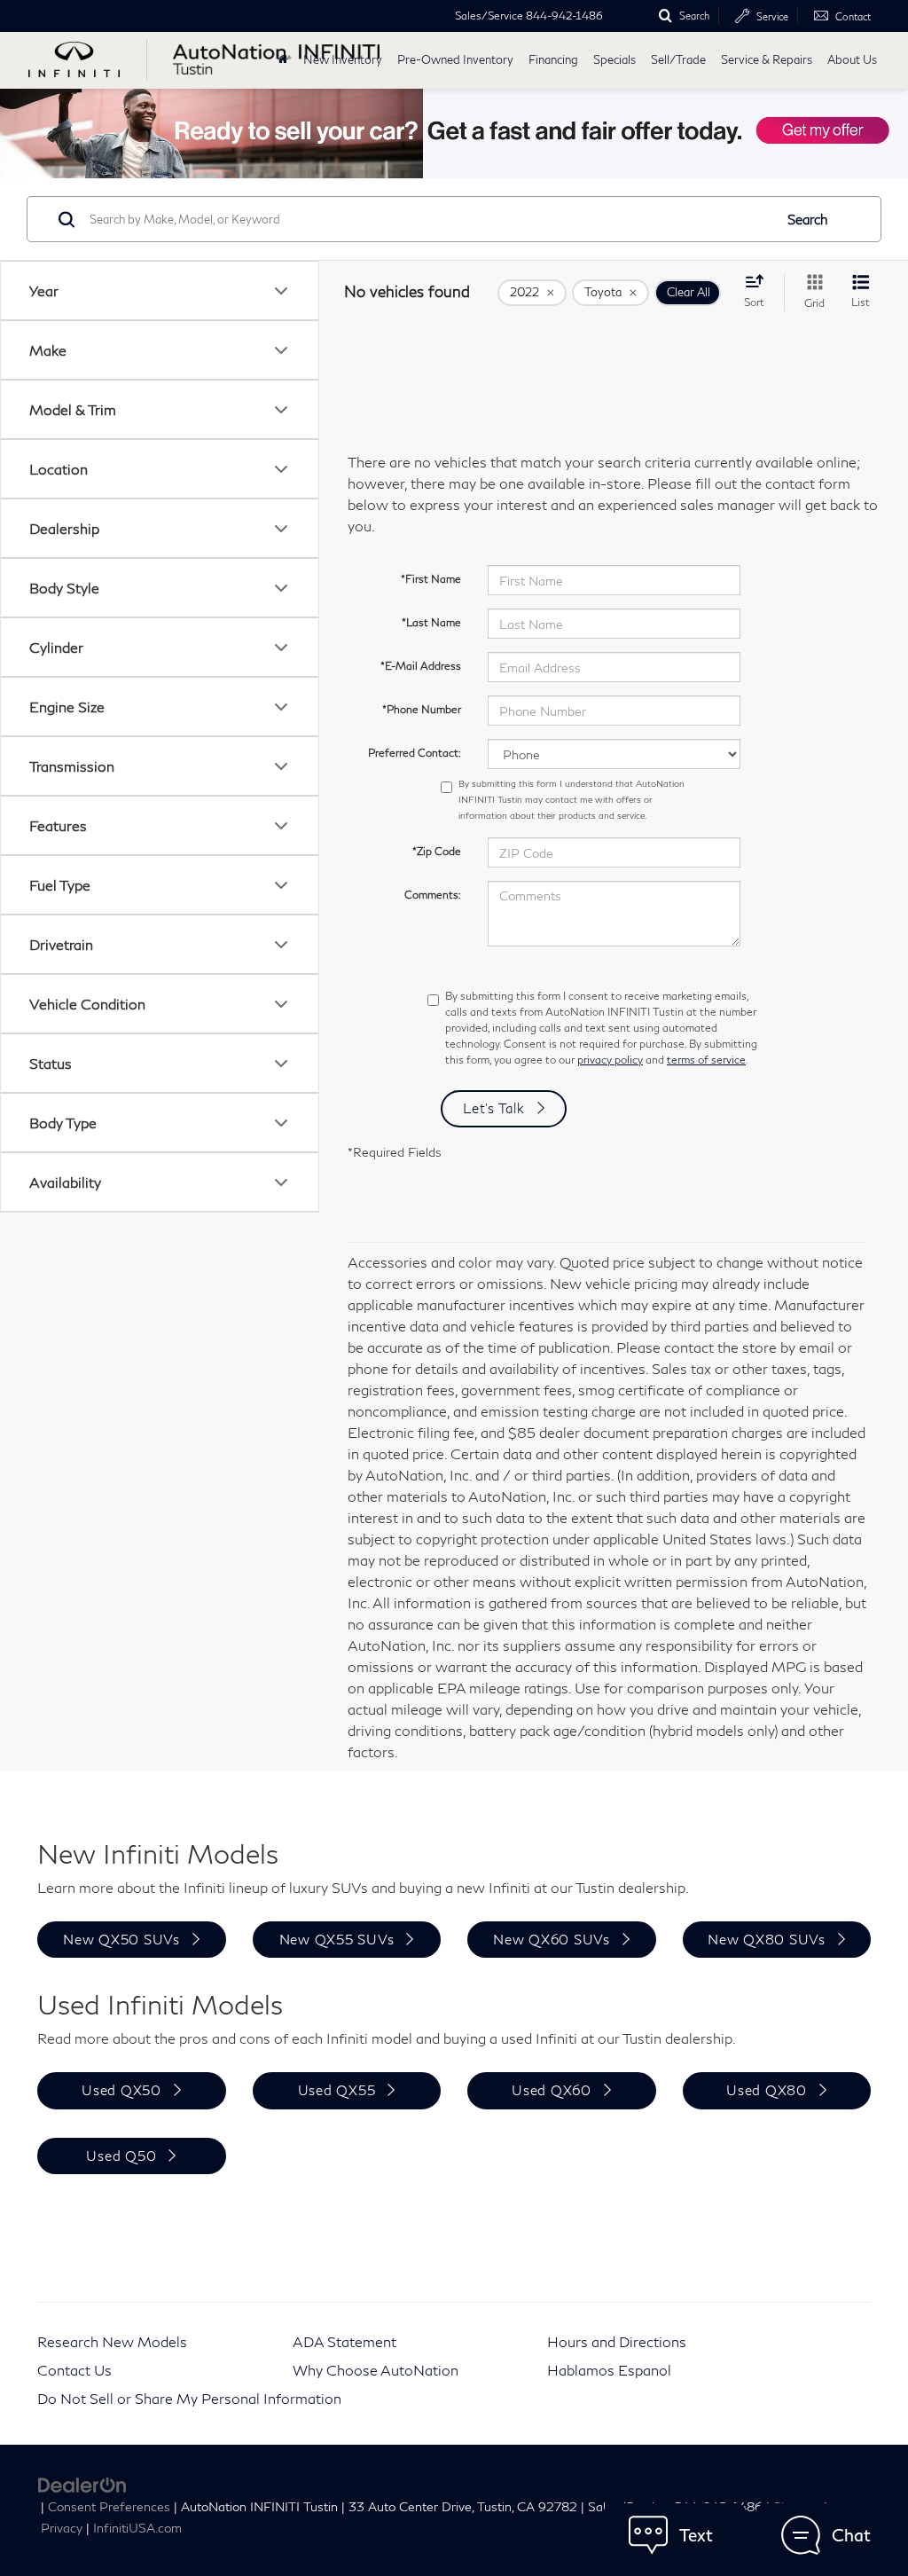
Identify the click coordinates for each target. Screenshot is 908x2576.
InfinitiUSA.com (137, 2528)
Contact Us (74, 2370)
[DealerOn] (82, 2483)
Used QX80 (767, 2090)
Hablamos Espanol (609, 2370)
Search (808, 219)
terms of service (706, 1060)
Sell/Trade (678, 60)
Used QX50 (121, 2090)
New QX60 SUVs (552, 1939)
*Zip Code (437, 851)
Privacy (62, 2528)
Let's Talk (494, 1108)
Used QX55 (337, 2090)
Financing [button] (553, 60)
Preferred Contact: (415, 753)
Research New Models (112, 2341)
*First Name (431, 579)
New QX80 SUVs (767, 1939)
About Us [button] (852, 60)
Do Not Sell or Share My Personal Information (189, 2398)
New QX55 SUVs (337, 1939)
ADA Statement (344, 2341)
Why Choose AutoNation (376, 2370)
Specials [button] (614, 60)
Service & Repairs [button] (767, 60)
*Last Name (431, 622)
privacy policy (610, 1060)
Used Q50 (121, 2156)
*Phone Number (422, 709)
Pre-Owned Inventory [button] (455, 60)
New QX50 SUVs (121, 1939)
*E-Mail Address (421, 666)
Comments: (433, 895)
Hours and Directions (617, 2341)
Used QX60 (552, 2090)
